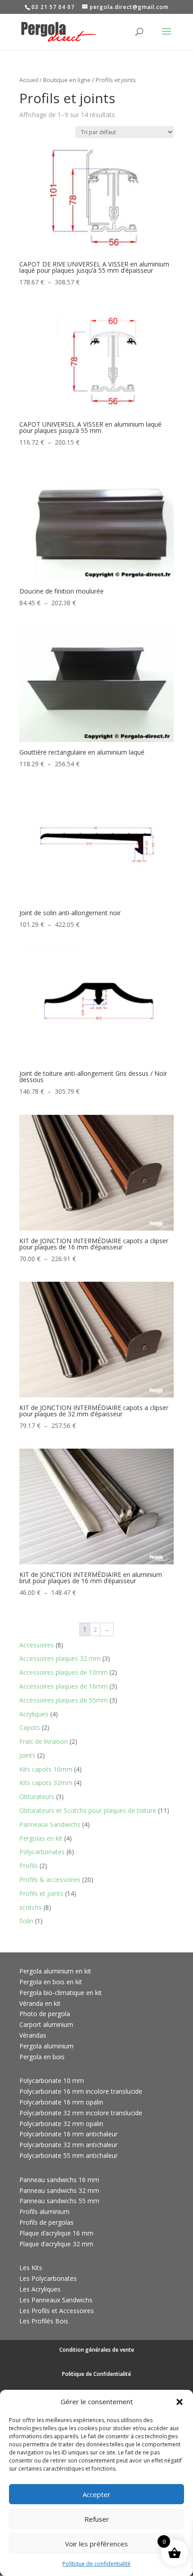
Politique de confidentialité (96, 2564)
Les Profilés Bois (44, 2321)
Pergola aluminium (46, 2046)
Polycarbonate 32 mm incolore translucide (81, 2113)
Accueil (29, 80)
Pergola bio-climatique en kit (61, 1993)
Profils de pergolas (46, 2222)
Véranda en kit (40, 2003)
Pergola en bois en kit (51, 1982)
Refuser (97, 2519)
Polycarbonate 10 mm (52, 2080)
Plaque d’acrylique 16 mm (56, 2233)
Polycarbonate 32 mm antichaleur (68, 2145)
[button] (180, 2402)
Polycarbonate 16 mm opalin (61, 2102)
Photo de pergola (45, 2014)
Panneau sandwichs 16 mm (59, 2180)
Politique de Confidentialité (96, 2374)
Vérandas (33, 2035)
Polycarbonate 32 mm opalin (61, 2124)
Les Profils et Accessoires (57, 2311)
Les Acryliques (40, 2289)
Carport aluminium (46, 2024)
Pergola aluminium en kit (55, 1971)
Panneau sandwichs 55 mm (59, 2201)
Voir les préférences (96, 2544)
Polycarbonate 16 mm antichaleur (68, 2134)
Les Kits (31, 2268)
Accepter (96, 2494)
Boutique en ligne (67, 80)
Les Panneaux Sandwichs (56, 2300)
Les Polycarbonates (48, 2278)
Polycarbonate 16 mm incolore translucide (81, 2091)
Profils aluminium (44, 2211)
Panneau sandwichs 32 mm (59, 2190)
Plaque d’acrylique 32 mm (56, 2244)
